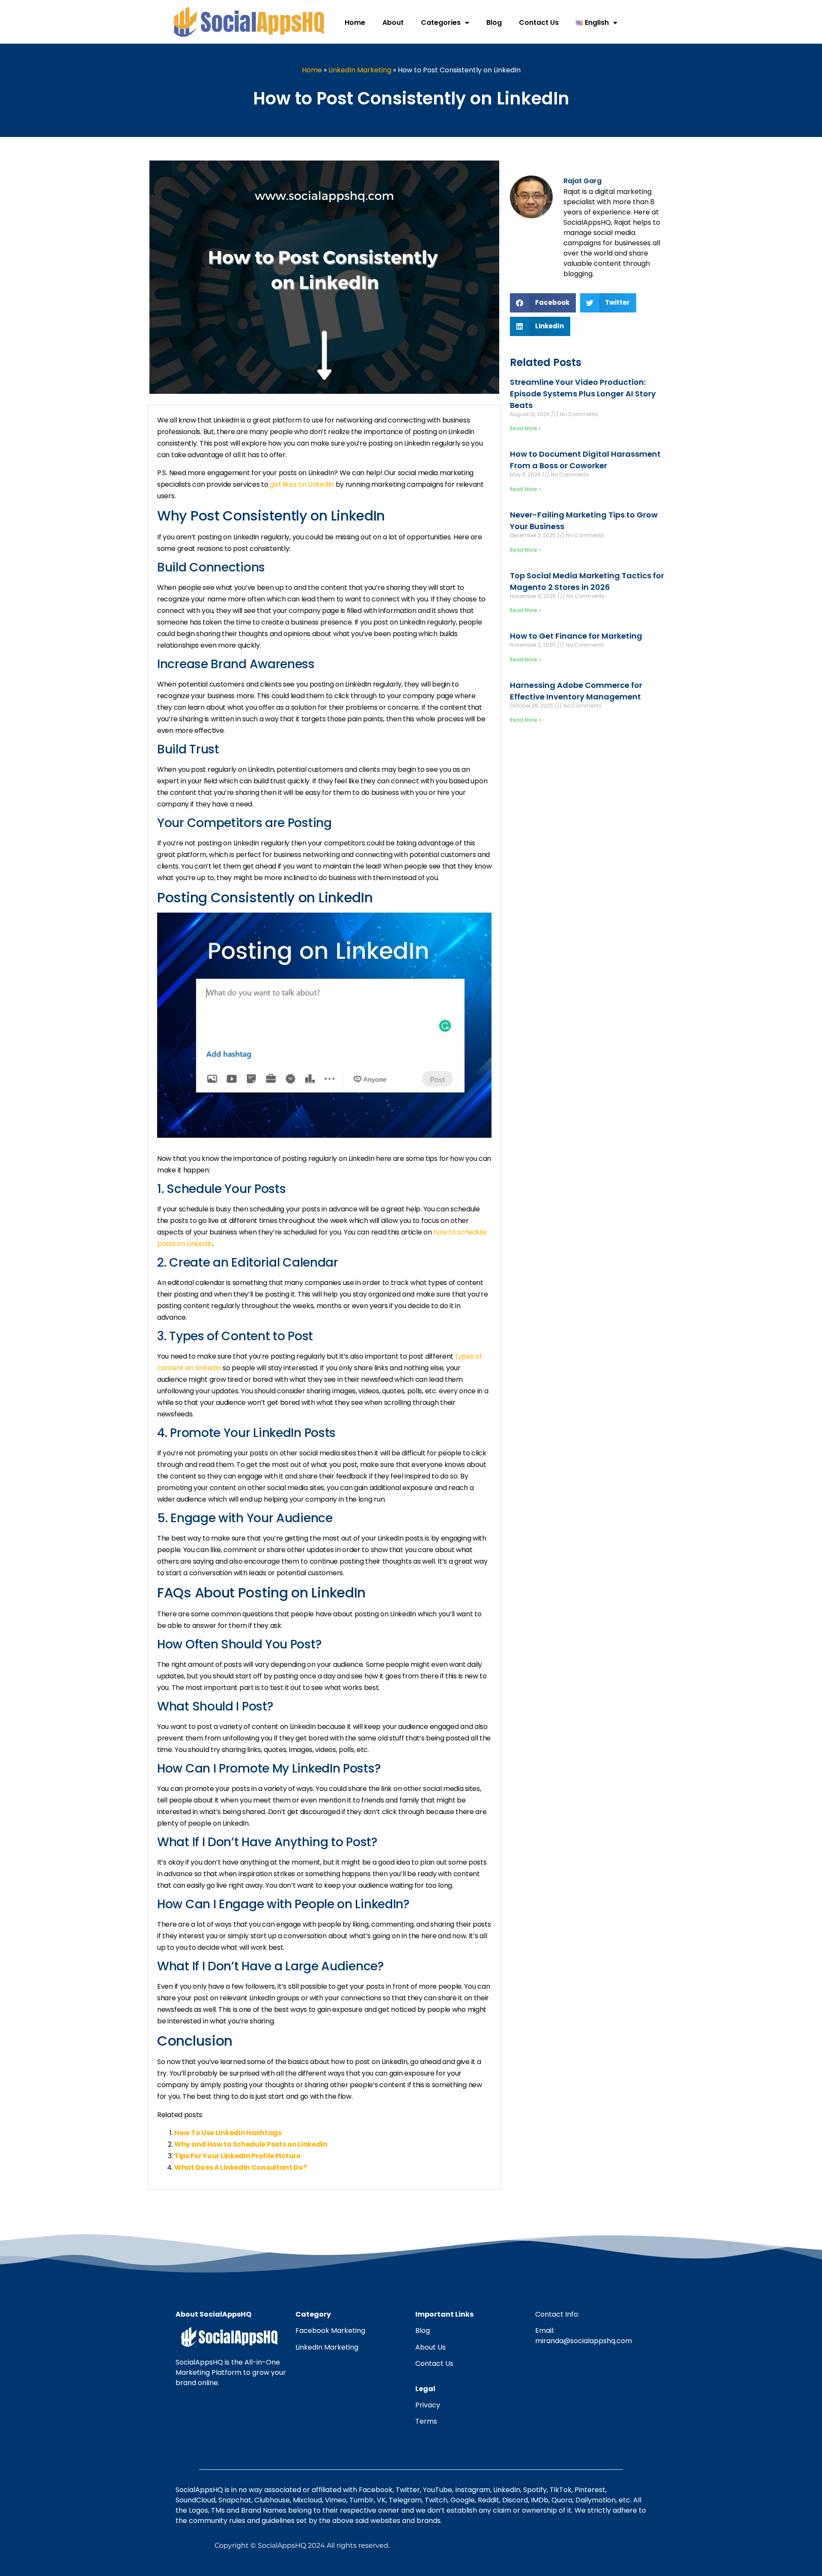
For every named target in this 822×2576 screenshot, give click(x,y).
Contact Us (539, 22)
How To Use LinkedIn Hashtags (228, 2133)
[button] (543, 303)
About (393, 22)
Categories (441, 22)
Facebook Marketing (330, 2331)
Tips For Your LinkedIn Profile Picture (237, 2156)
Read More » (526, 428)
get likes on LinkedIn (302, 484)
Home (355, 22)
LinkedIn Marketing (360, 70)
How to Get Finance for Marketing (576, 636)
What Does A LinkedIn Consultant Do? (241, 2167)
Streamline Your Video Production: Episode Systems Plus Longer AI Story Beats (583, 394)
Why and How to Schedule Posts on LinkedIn (251, 2144)
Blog (494, 22)
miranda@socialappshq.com (584, 2341)
